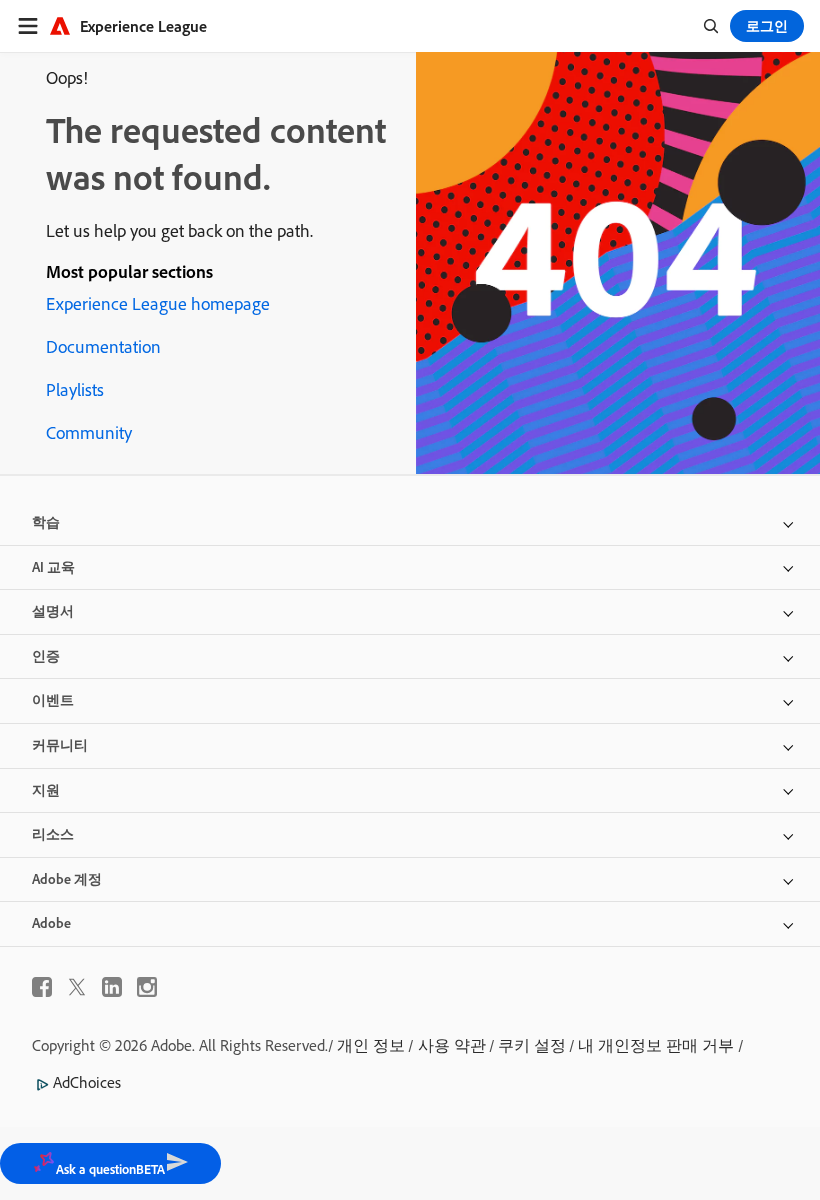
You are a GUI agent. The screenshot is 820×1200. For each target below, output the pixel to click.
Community (89, 432)
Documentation (103, 346)
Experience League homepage (158, 303)
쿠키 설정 (532, 1045)
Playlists (75, 389)
